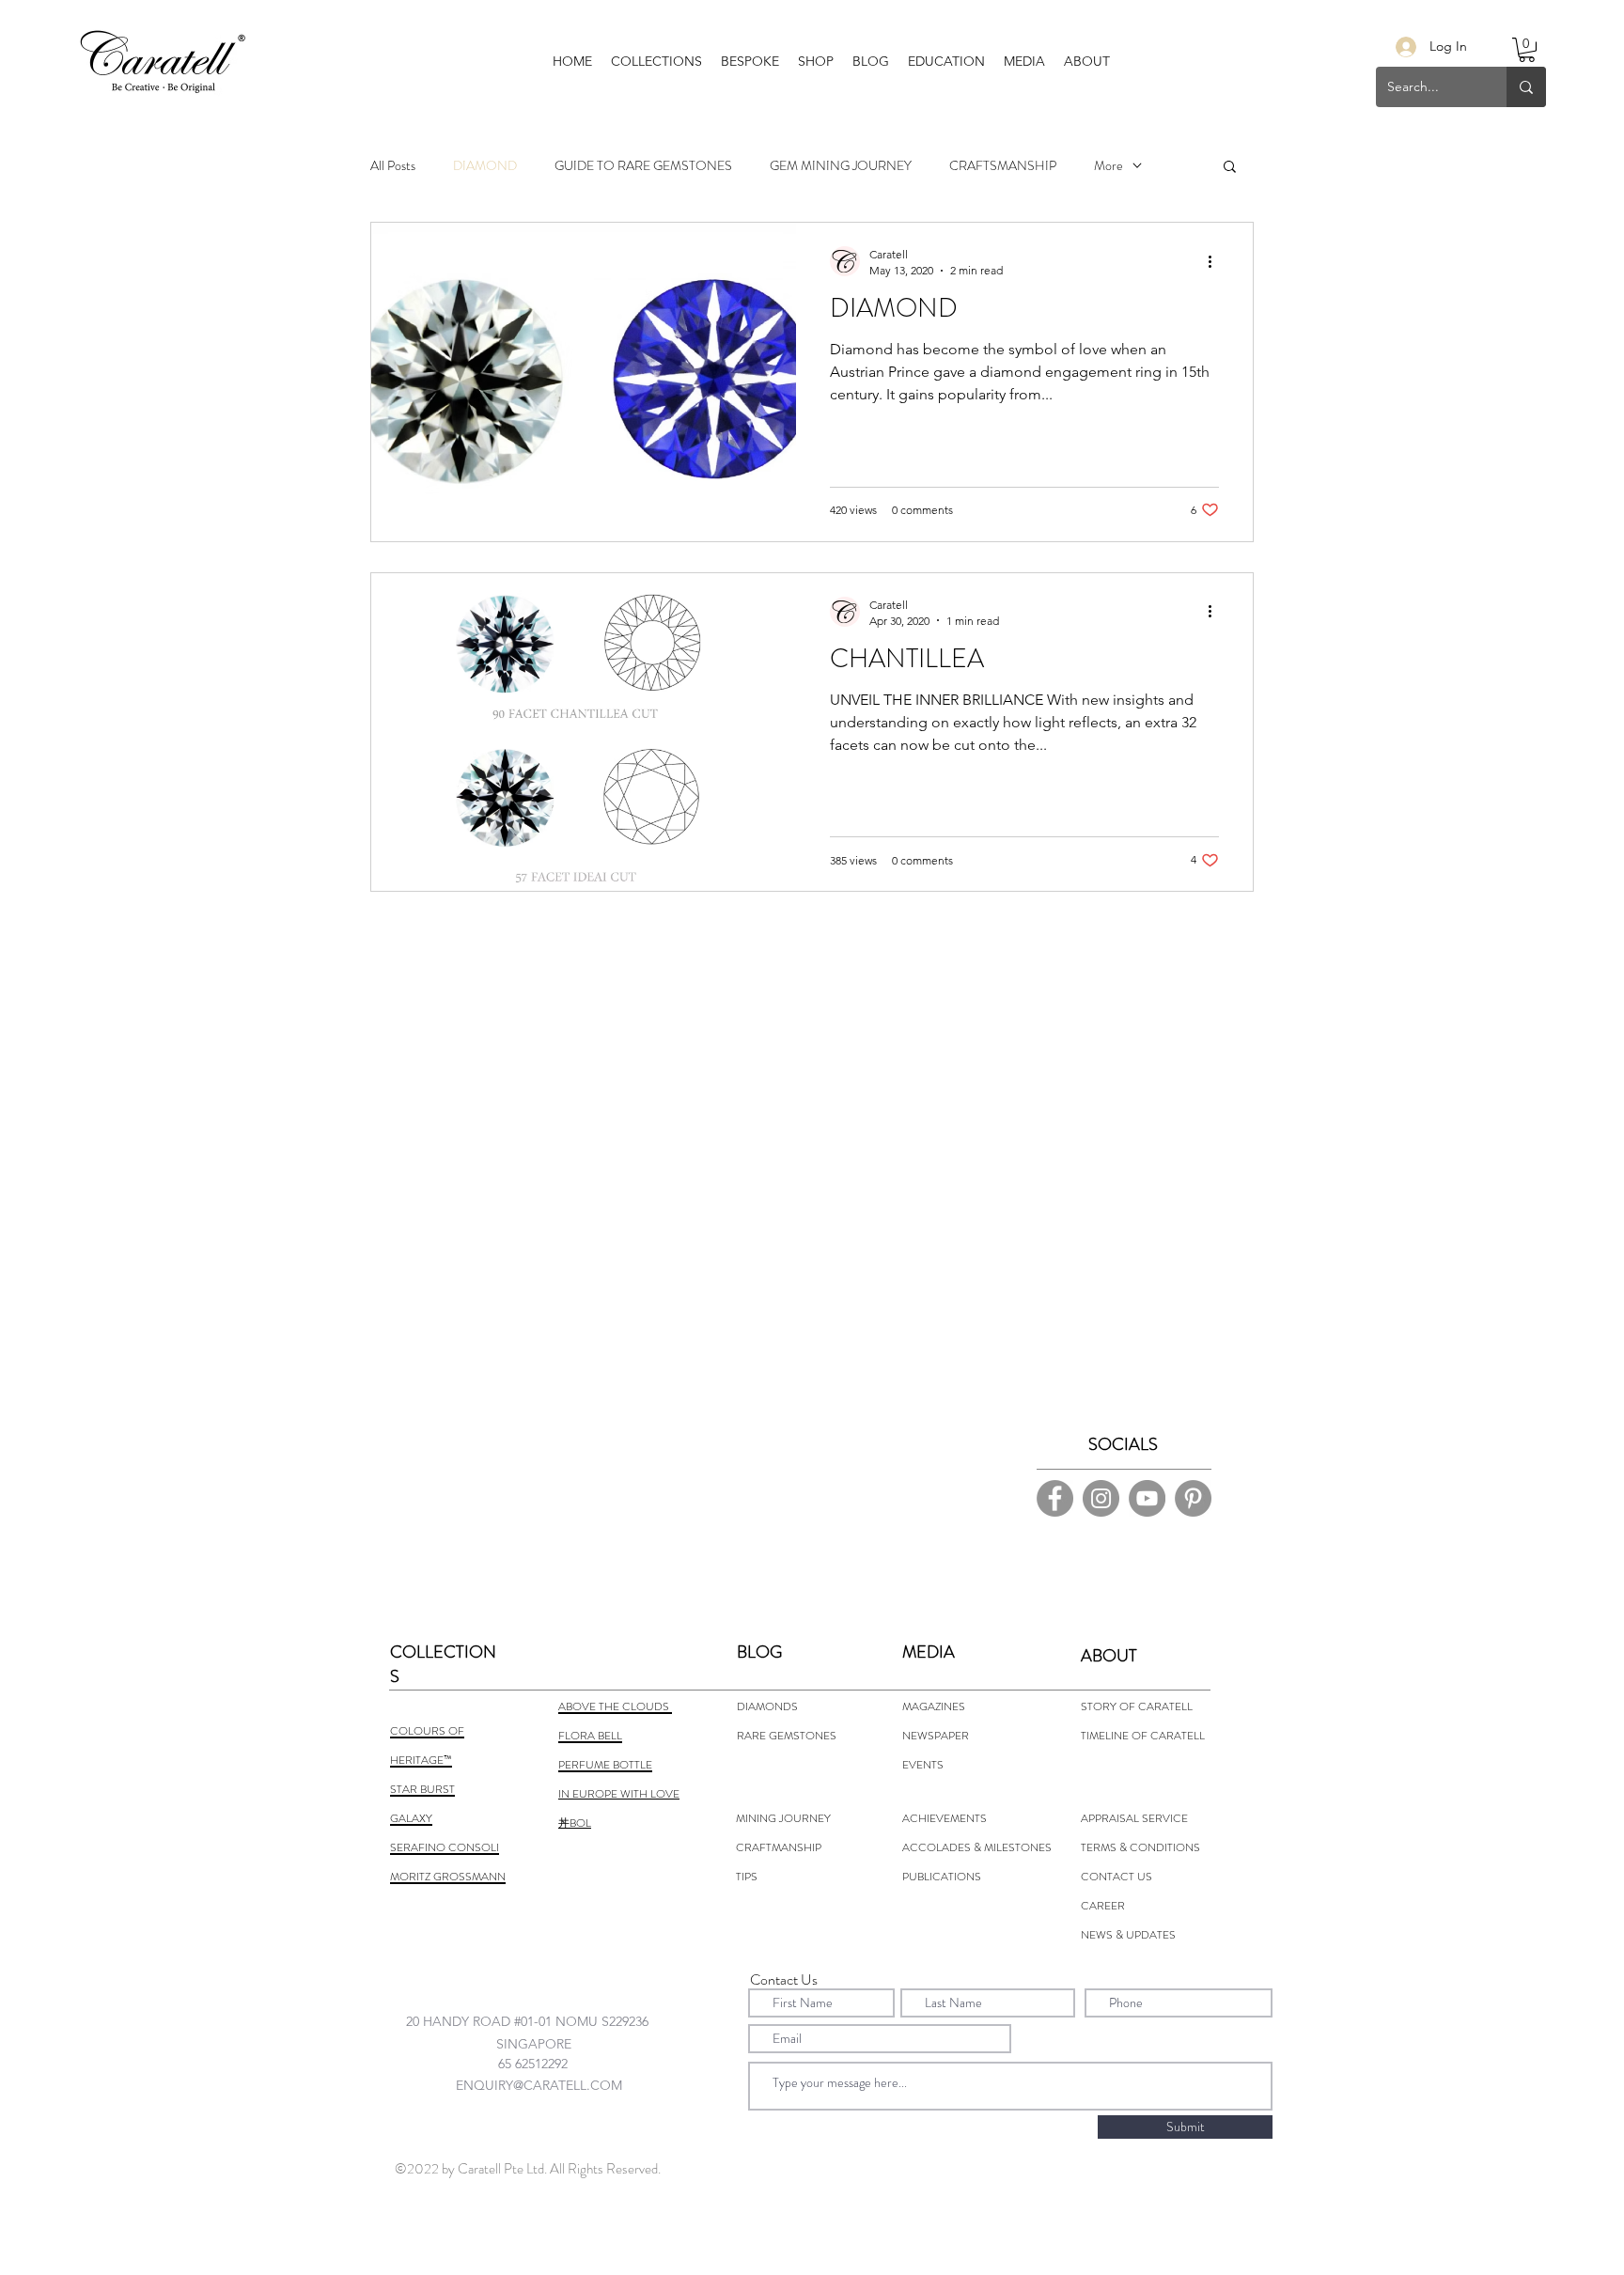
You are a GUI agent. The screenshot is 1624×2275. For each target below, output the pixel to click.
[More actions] (1216, 261)
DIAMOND (485, 166)
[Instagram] (1101, 1498)
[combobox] (545, 2021)
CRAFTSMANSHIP (1003, 166)
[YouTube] (1147, 1498)
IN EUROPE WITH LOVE (619, 1794)
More (1109, 166)
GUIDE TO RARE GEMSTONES (643, 166)
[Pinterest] (1193, 1498)
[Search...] (1526, 87)
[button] (750, 61)
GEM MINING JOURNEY (841, 166)
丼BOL (575, 1823)
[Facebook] (1055, 1498)
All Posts (393, 166)
